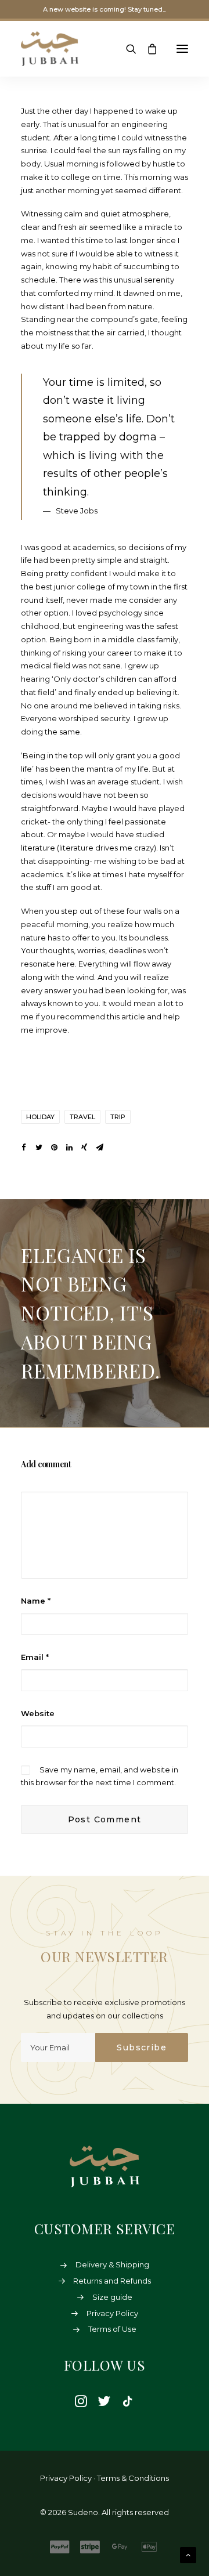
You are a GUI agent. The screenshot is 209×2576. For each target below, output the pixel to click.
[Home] (105, 2167)
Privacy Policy (112, 2313)
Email (35, 1657)
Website (38, 1713)
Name (36, 1601)
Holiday (40, 1117)
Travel (82, 1117)
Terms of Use (112, 2329)
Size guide (112, 2297)
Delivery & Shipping (112, 2264)
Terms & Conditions (133, 2478)
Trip (118, 1117)
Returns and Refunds (112, 2281)
